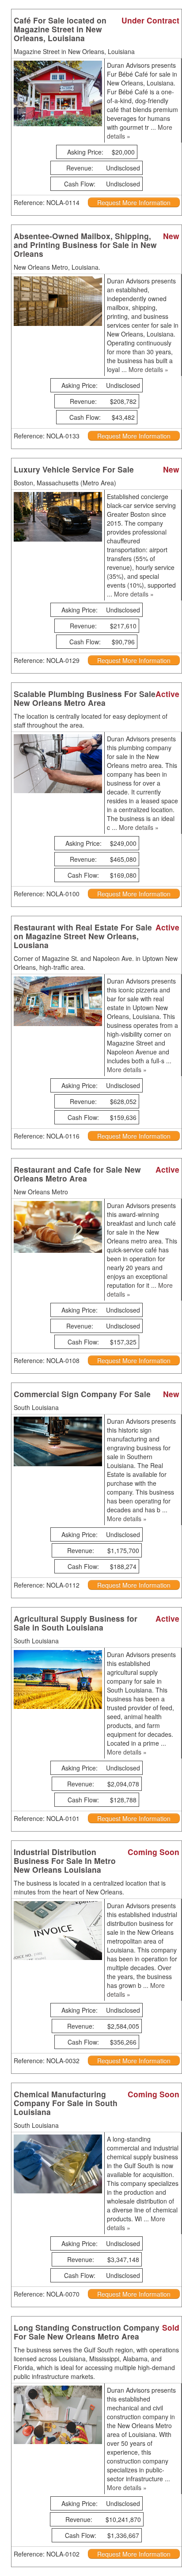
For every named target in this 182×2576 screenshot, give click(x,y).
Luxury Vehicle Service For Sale (74, 469)
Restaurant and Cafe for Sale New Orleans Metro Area (77, 1174)
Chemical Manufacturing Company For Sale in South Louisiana (66, 2103)
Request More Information (134, 202)
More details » (148, 369)
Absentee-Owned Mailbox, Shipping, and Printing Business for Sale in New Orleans (85, 245)
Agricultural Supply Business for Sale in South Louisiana (76, 1623)
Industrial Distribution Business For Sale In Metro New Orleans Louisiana (65, 1861)
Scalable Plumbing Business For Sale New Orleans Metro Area (85, 698)
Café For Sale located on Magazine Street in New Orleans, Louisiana (60, 29)
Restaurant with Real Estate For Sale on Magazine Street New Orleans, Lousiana (83, 936)
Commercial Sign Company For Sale (82, 1394)
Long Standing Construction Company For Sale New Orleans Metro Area (87, 2332)
